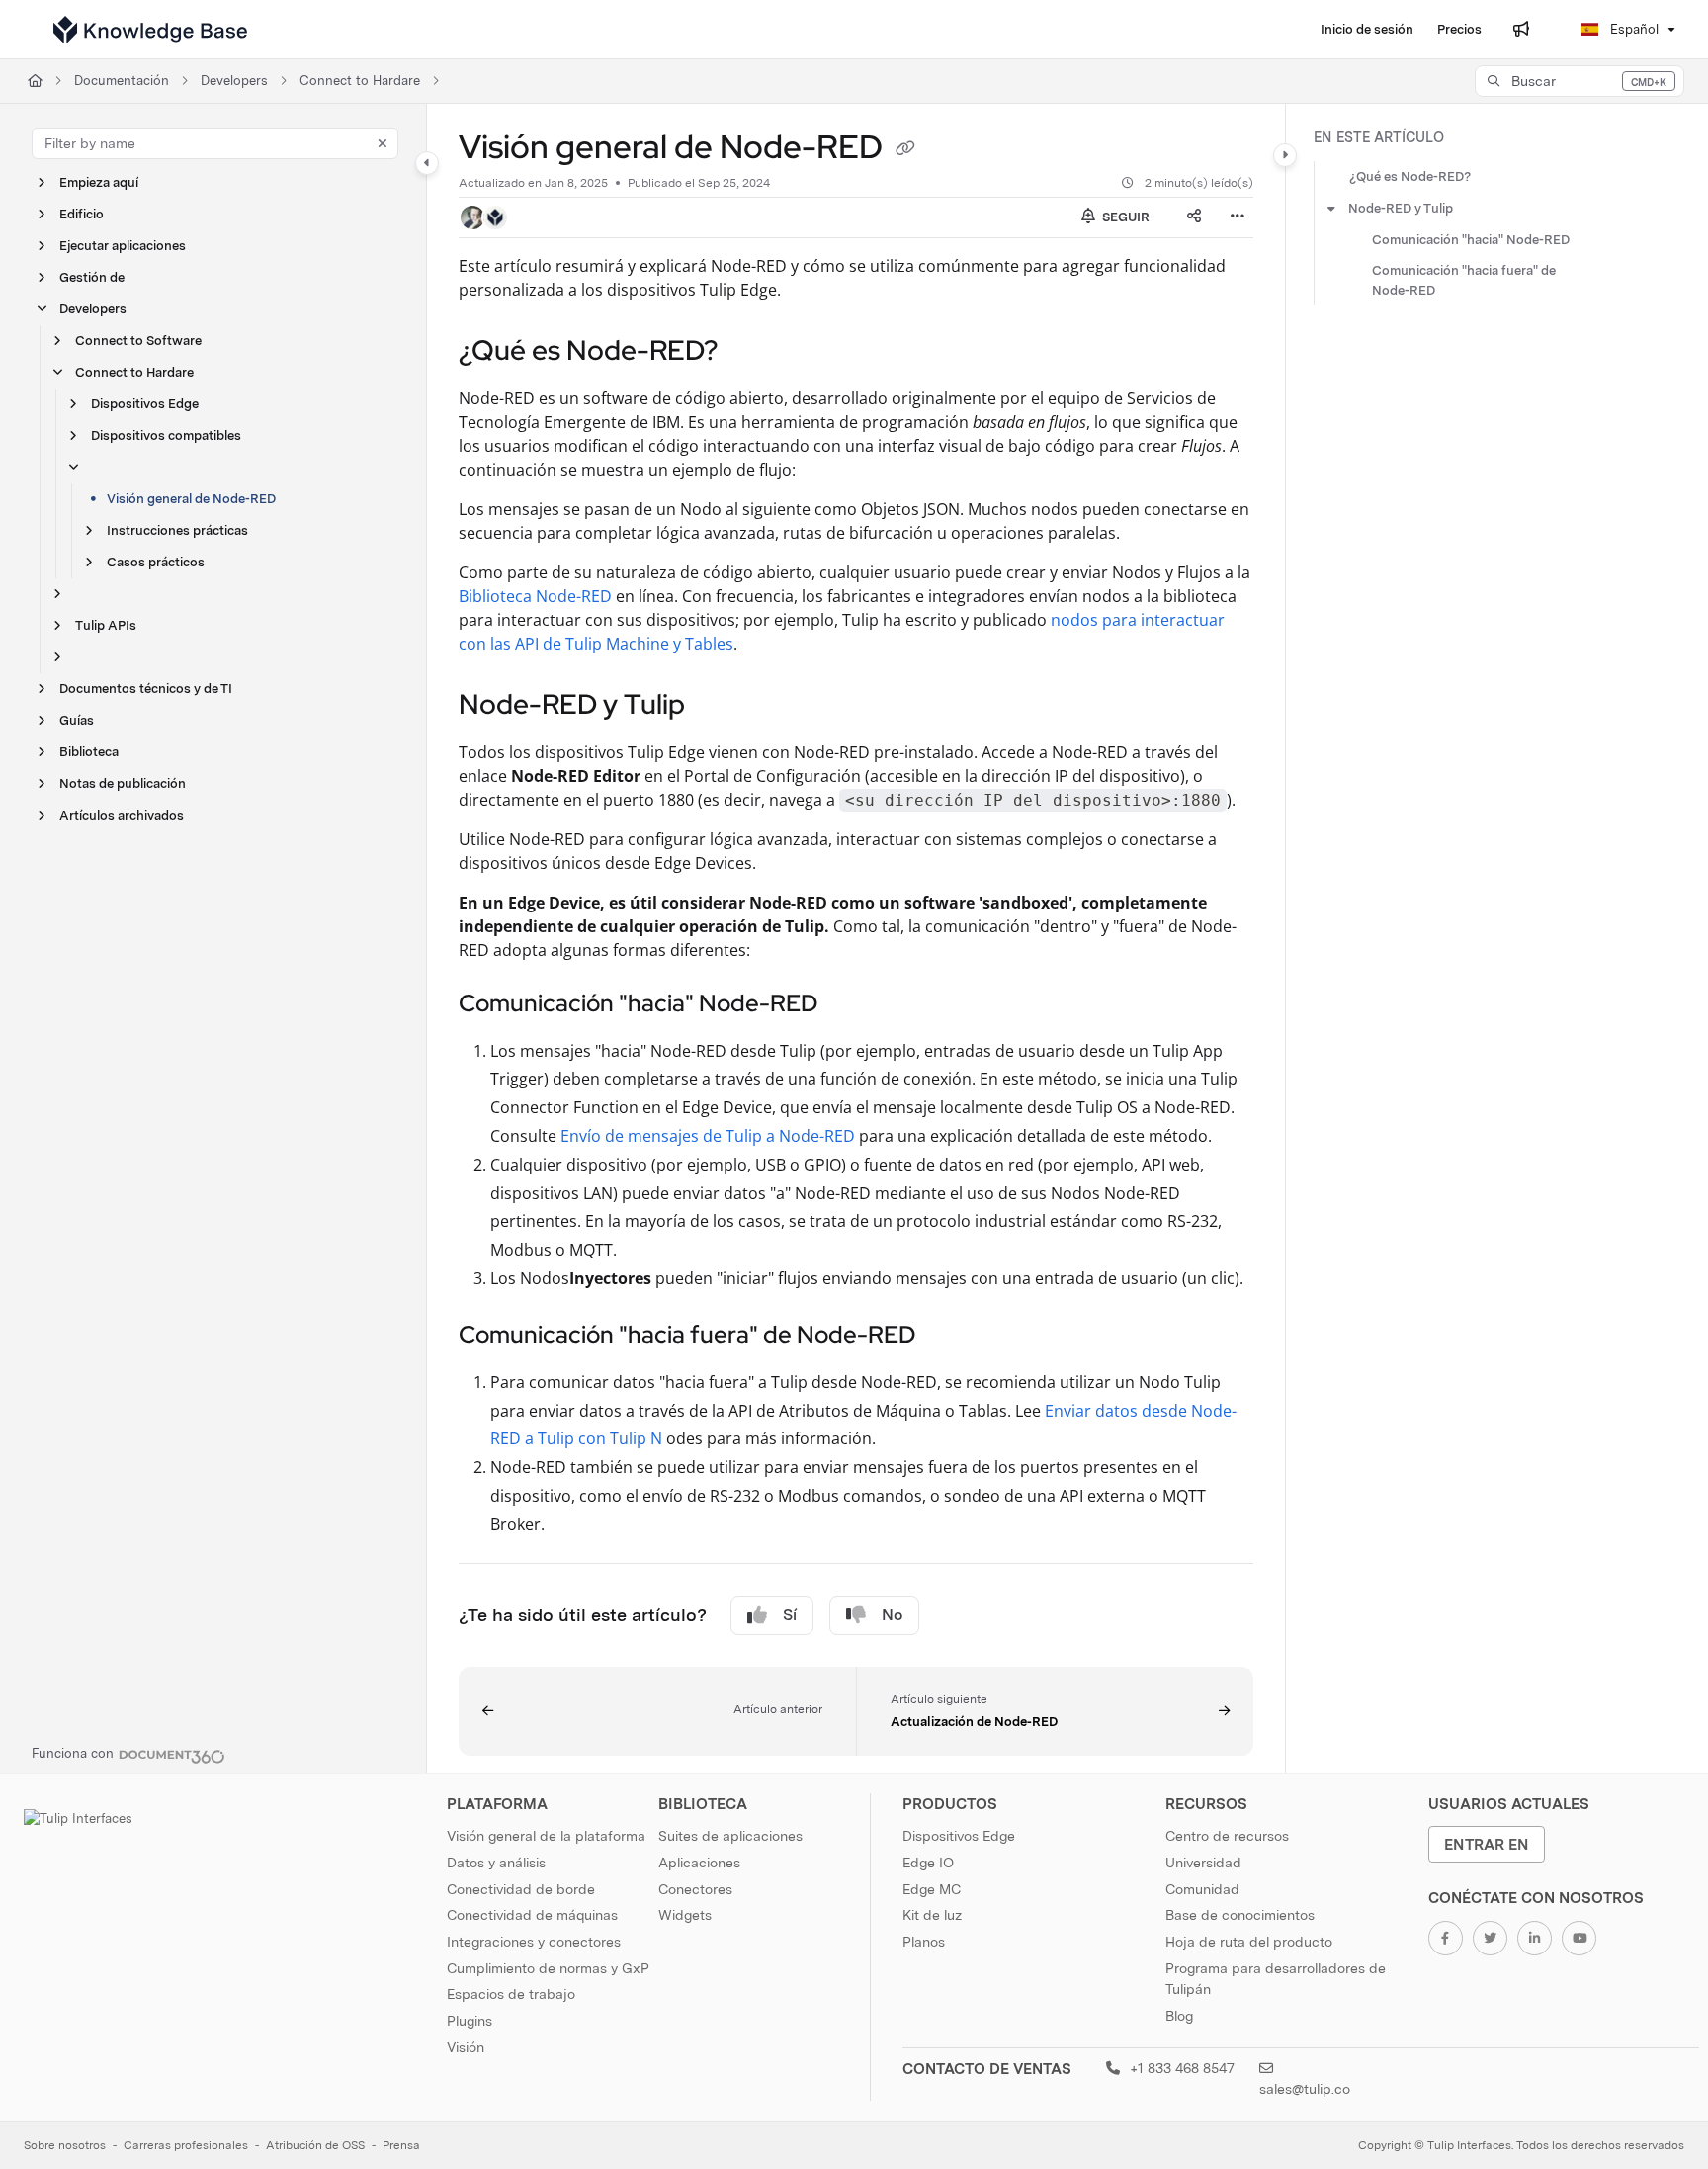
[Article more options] (1238, 217)
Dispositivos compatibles (166, 435)
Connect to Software (138, 341)
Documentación (122, 81)
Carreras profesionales (186, 2145)
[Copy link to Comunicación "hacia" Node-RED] (849, 1004)
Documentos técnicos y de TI (146, 689)
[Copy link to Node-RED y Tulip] (717, 706)
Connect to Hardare (360, 81)
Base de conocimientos (1240, 1915)
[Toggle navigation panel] (427, 163)
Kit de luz (932, 1915)
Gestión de (92, 277)
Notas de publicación (123, 783)
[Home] (150, 30)
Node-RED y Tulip (1401, 208)
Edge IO (928, 1863)
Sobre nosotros (65, 2145)
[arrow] (1331, 209)
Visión (466, 2047)
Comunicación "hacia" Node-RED (1471, 240)
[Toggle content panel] (1285, 155)
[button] (1580, 81)
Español (1632, 29)
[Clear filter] (383, 143)
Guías (77, 720)
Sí (790, 1615)
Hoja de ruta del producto (1249, 1942)
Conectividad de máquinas (532, 1915)
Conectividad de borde (521, 1889)
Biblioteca (89, 752)
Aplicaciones (699, 1863)
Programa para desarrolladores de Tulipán (1276, 1979)
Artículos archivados (122, 815)
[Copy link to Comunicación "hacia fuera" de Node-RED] (947, 1337)
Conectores (695, 1889)
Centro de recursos (1227, 1836)
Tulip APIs (106, 625)
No (892, 1615)
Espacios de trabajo (511, 1994)
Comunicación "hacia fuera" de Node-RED (1464, 280)
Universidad (1203, 1863)
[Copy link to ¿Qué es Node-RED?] (749, 352)
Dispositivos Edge (145, 404)
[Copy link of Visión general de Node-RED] (905, 150)
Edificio (82, 214)
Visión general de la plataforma (546, 1836)
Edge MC (932, 1889)
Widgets (685, 1915)
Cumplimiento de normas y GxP (548, 1968)
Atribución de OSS (315, 2145)
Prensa (401, 2145)
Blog (1179, 2016)
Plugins (470, 2021)
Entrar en (1487, 1844)
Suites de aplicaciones (730, 1836)
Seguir (1124, 217)
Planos (924, 1942)
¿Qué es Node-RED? (1410, 176)
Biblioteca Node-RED (535, 596)
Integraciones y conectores (534, 1942)
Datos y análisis (496, 1863)
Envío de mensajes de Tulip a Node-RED (708, 1136)
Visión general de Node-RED (191, 499)
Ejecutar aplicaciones (123, 246)
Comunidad (1202, 1889)
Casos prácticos (156, 562)
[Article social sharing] (1194, 217)
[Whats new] (1521, 30)
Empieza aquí (99, 182)
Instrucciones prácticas (177, 530)
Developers (234, 81)
